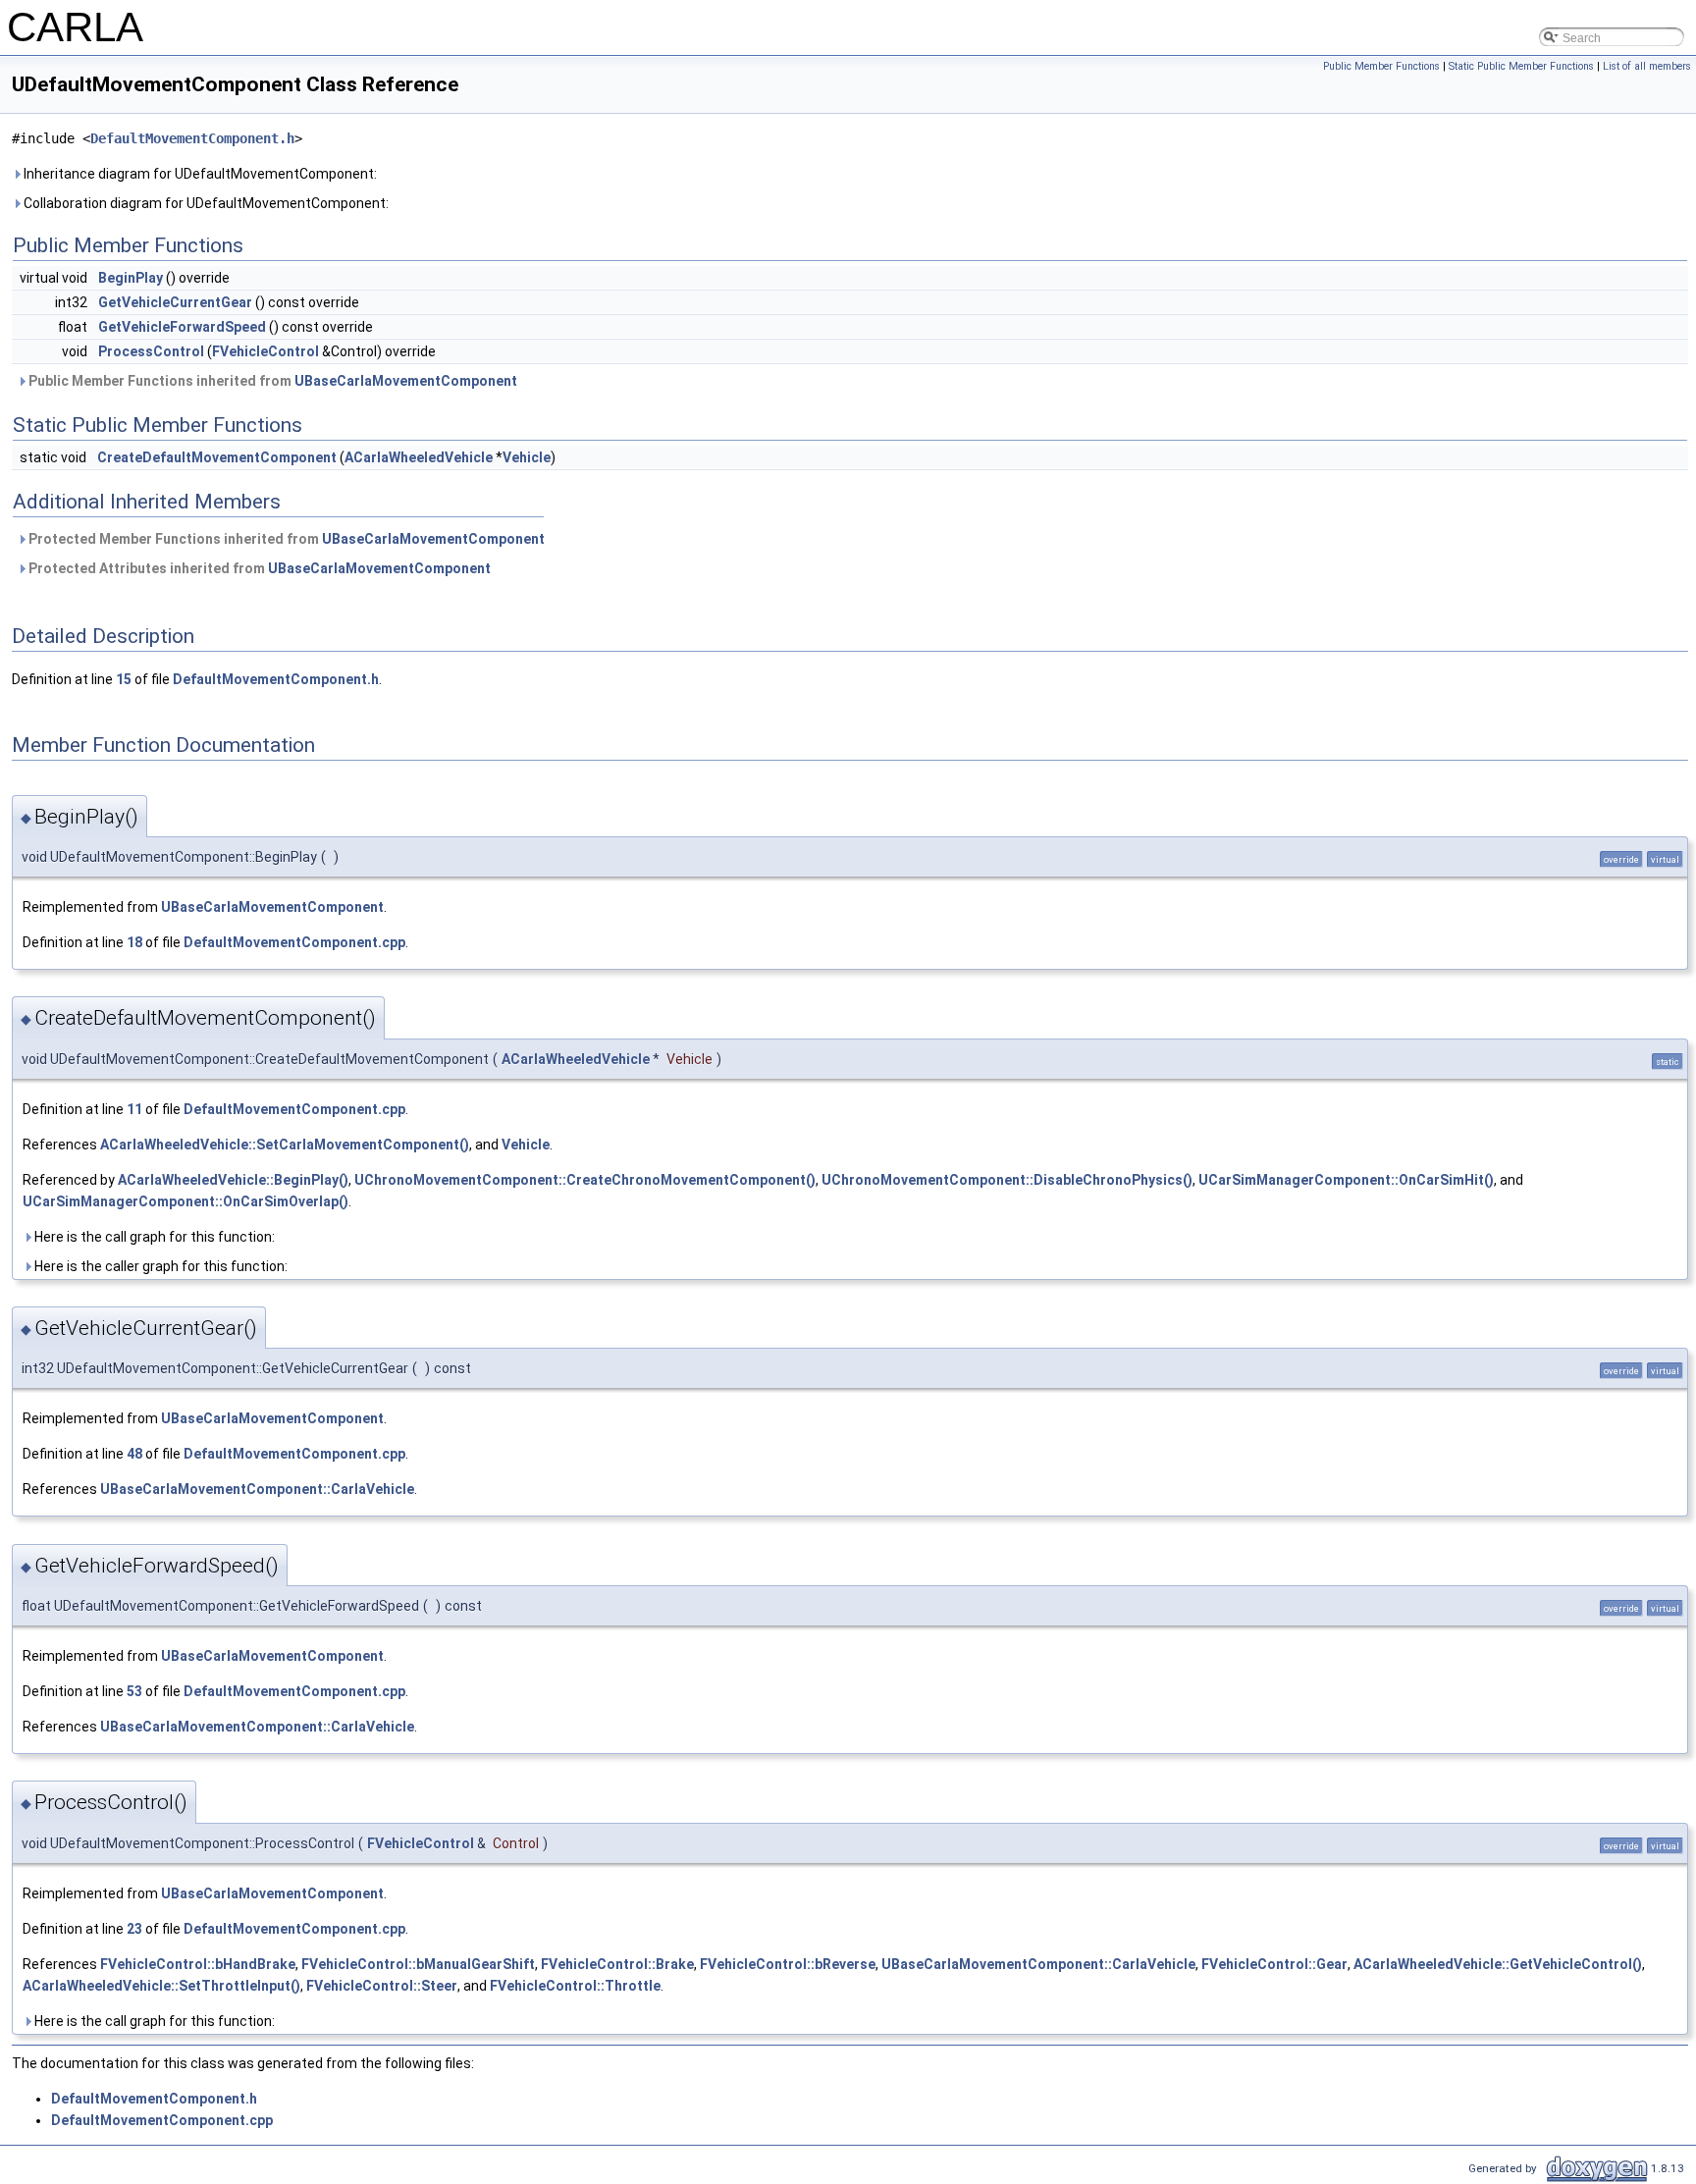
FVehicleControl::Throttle (575, 1986)
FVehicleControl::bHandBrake (198, 1964)
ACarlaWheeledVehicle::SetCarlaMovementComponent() (285, 1145)
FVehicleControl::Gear (1274, 1964)
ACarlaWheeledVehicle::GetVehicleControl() (1498, 1964)
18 (134, 942)
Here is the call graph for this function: (153, 1237)
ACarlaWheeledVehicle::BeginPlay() (233, 1180)
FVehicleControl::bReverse (788, 1964)
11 (134, 1109)
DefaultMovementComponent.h (192, 138)
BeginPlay (131, 278)
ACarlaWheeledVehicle (419, 457)
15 (124, 679)
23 (134, 1929)
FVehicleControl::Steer (382, 1986)
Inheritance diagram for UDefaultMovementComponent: (199, 174)
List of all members (1647, 66)
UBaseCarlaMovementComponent (406, 381)
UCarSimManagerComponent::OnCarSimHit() (1346, 1180)
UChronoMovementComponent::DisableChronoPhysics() (1007, 1180)
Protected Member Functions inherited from (285, 539)
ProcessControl (151, 351)
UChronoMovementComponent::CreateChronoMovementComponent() (585, 1180)
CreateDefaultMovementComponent (217, 457)
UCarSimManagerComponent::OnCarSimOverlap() (185, 1201)
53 (134, 1691)
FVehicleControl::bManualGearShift (418, 1964)
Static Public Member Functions (1521, 66)
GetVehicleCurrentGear (175, 302)
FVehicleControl (265, 351)
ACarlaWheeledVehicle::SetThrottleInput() (161, 1986)
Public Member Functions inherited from (271, 381)
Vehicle (527, 457)
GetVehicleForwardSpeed (182, 327)
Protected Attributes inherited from (258, 568)
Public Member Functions (1381, 66)
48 (134, 1454)
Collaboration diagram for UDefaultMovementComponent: (205, 203)
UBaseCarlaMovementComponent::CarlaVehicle (257, 1489)
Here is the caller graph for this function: (159, 1266)
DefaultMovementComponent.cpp (294, 942)
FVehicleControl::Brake (617, 1964)
